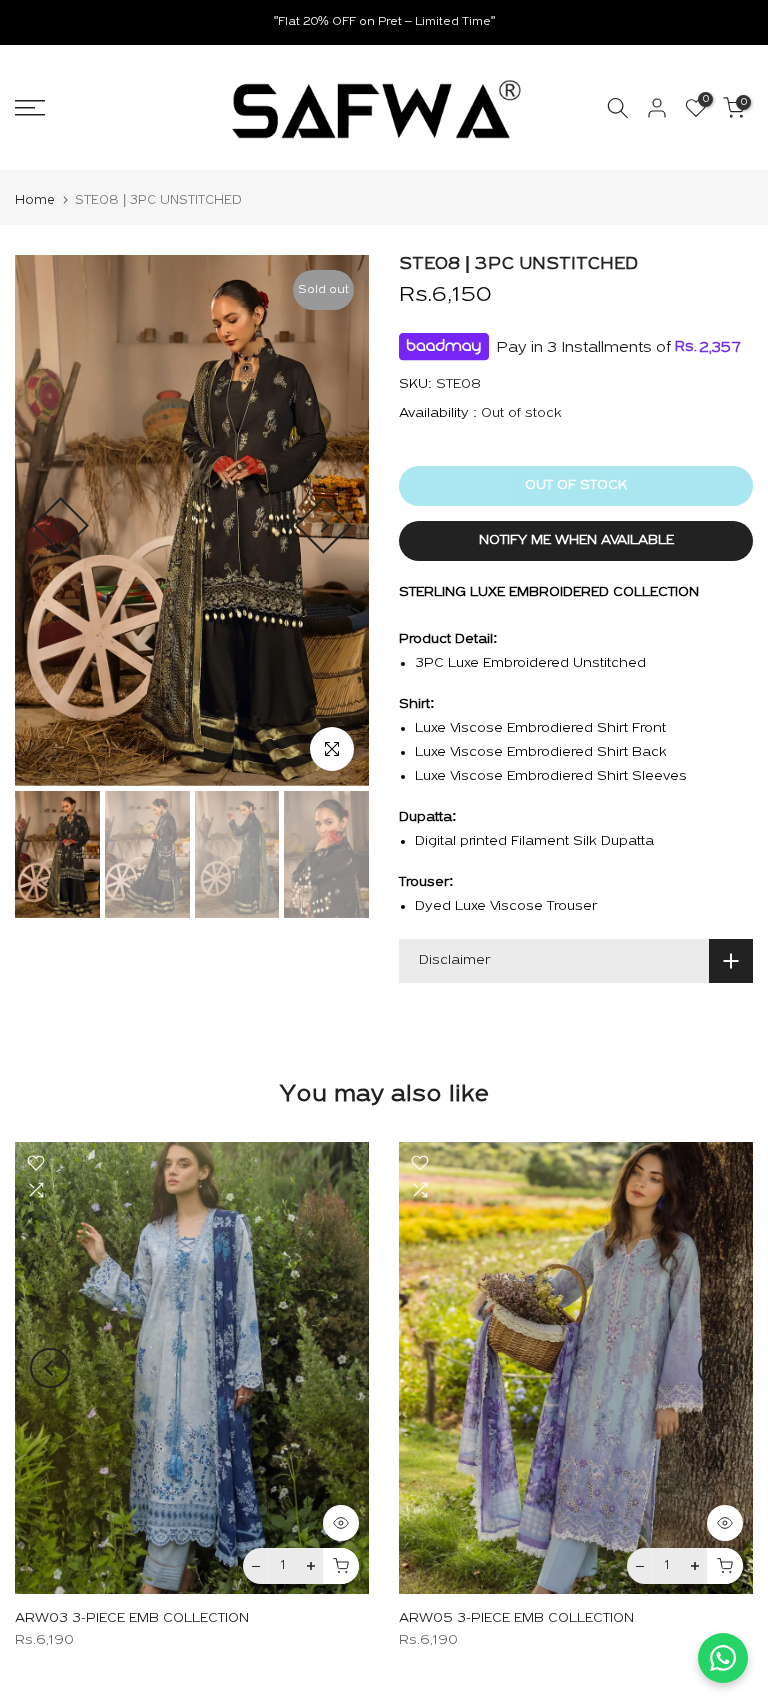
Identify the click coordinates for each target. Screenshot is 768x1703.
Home (35, 200)
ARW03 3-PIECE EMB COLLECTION (132, 1618)
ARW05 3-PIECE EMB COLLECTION (516, 1618)
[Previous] (60, 525)
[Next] (323, 525)
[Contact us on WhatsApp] (723, 1658)
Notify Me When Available (576, 540)
